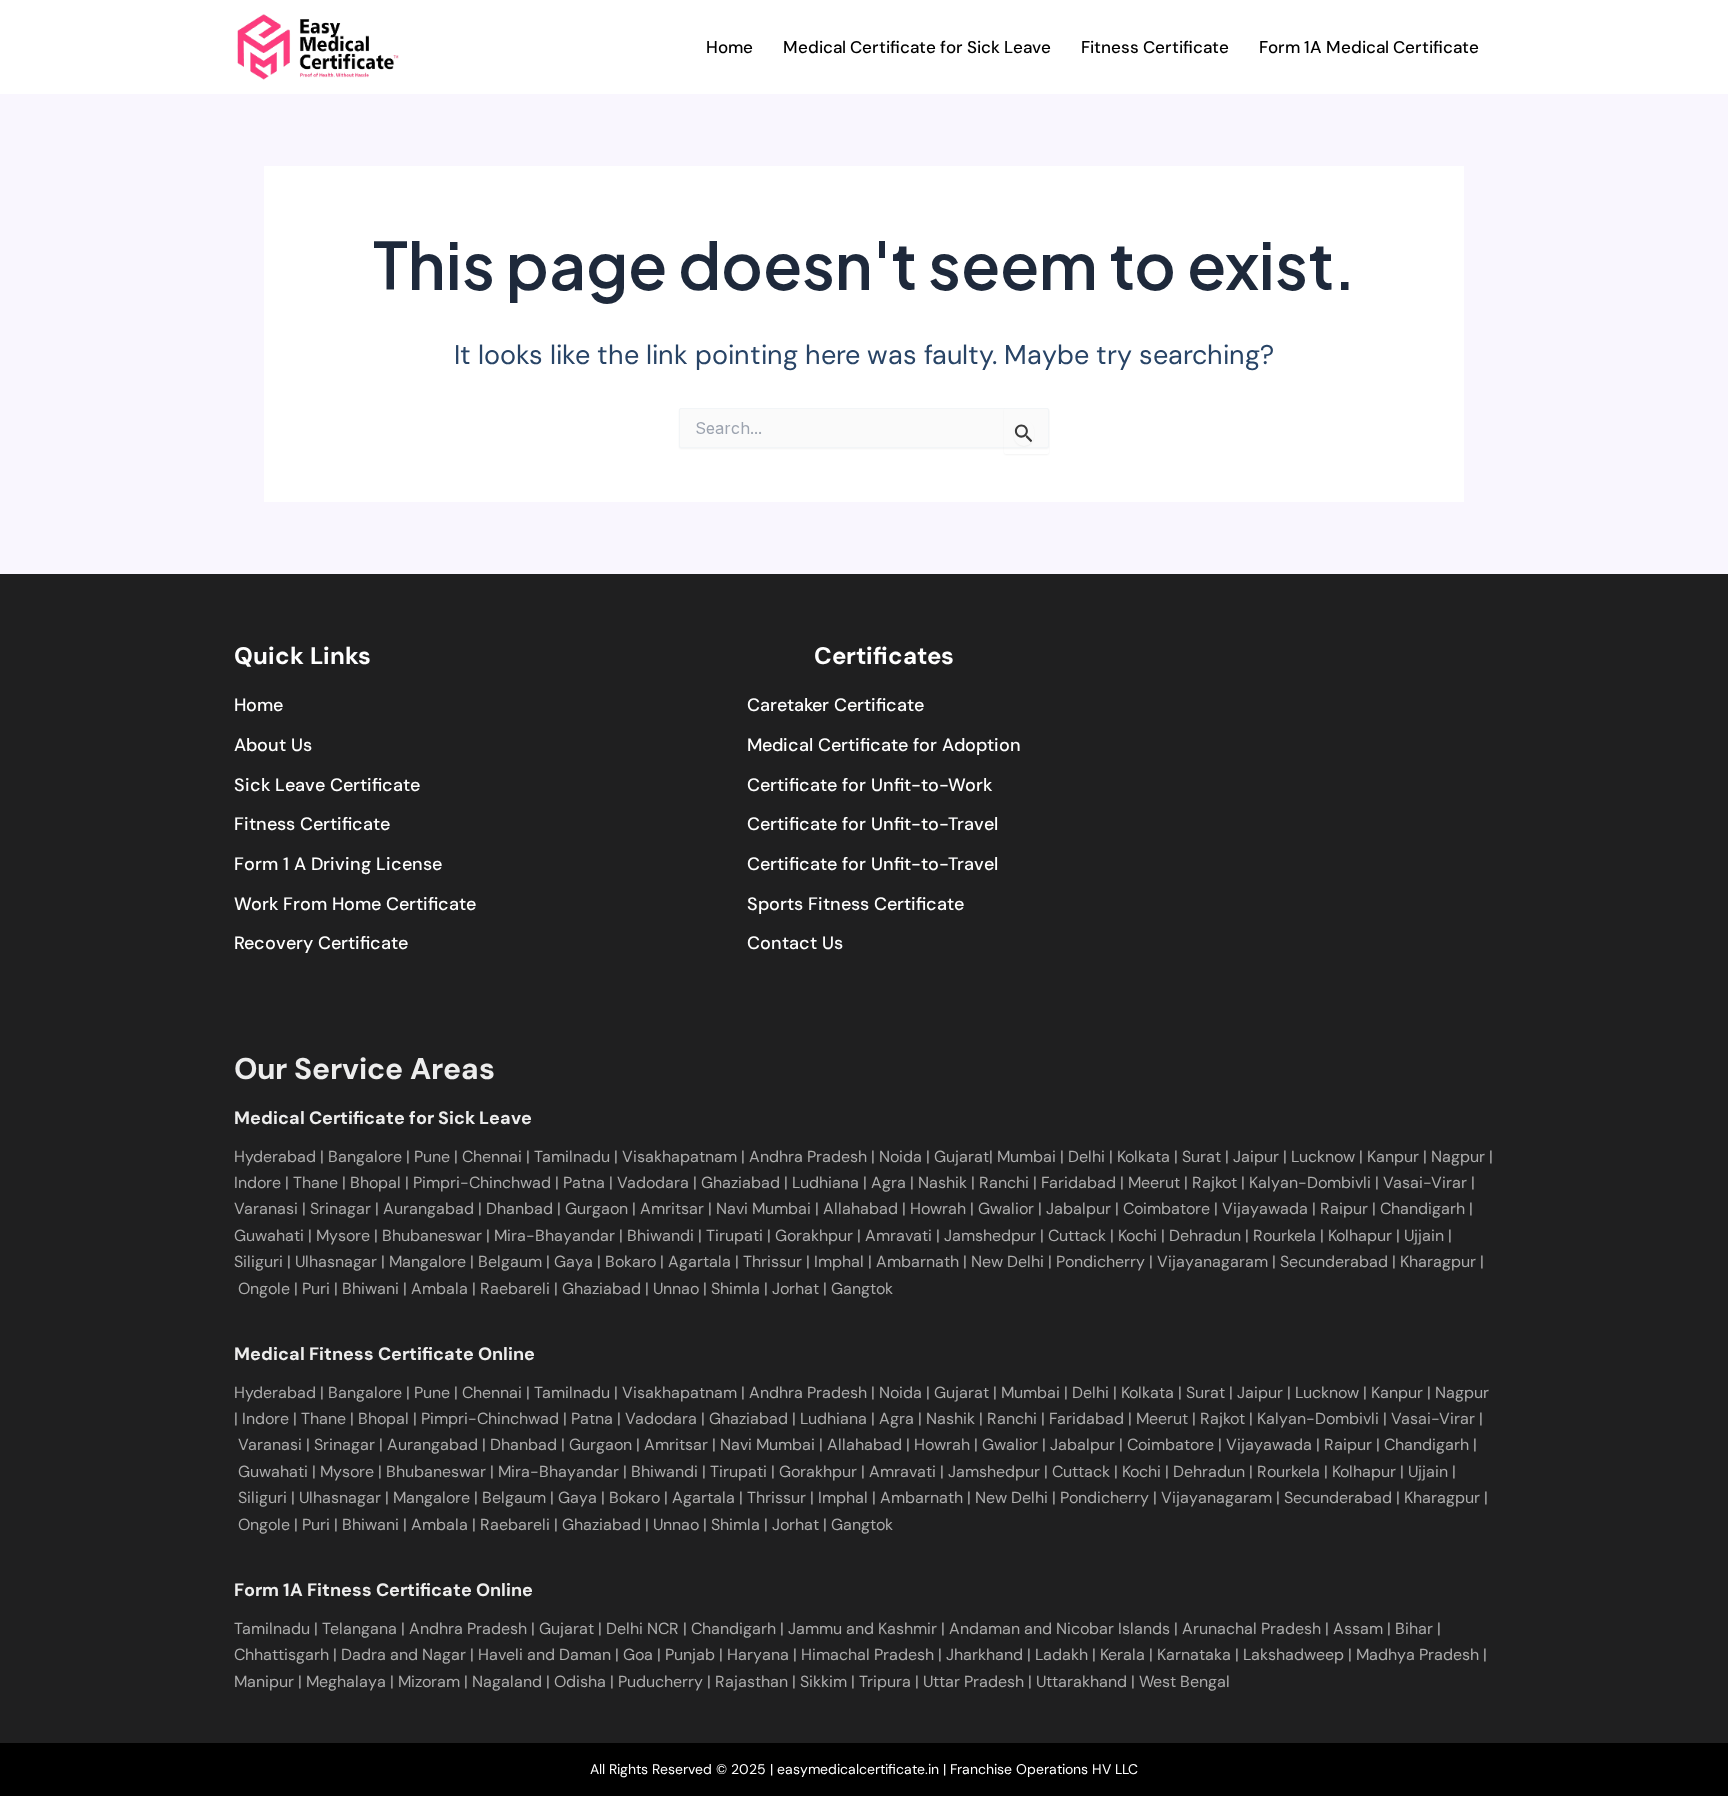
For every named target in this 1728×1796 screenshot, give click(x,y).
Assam (1358, 1628)
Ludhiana (827, 1182)
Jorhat (795, 1288)
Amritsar (670, 1208)
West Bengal (1184, 1681)
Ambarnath (917, 1261)
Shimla (735, 1288)
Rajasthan (751, 1681)
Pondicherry (1100, 1261)
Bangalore (367, 1156)
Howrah (936, 1208)
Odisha (580, 1681)
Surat (1203, 1156)
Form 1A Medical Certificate (1369, 47)
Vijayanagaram (1212, 1261)
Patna (586, 1182)
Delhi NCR (642, 1628)
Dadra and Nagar (403, 1654)
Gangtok (862, 1288)
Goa (638, 1654)
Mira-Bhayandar (552, 1235)
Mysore (341, 1235)
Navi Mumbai (761, 1208)
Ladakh (1061, 1654)
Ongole (264, 1288)
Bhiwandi (658, 1235)
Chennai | (498, 1156)
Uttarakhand (1081, 1681)
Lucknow (1325, 1156)
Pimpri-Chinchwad (484, 1182)
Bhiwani (370, 1288)
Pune (432, 1156)
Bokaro (628, 1261)
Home (729, 47)
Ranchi (1006, 1182)
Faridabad (1080, 1182)
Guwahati (269, 1235)
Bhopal (377, 1182)
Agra (890, 1182)
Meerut (1156, 1182)
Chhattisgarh (281, 1654)
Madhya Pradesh (1417, 1654)
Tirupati (732, 1235)
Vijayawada (1263, 1208)
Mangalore (425, 1261)
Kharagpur (1438, 1261)
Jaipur (1258, 1156)
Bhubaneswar (430, 1235)
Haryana (758, 1654)
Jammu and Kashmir (862, 1628)
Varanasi (266, 1208)
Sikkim (823, 1681)
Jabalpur (1076, 1208)
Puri (316, 1288)
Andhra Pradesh (810, 1156)
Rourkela (1282, 1235)
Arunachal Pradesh (1251, 1628)
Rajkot (1214, 1182)
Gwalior (1004, 1208)
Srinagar (338, 1208)
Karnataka (1194, 1654)
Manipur (264, 1681)
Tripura (885, 1681)
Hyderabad (275, 1156)
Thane (317, 1182)
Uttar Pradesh (973, 1681)
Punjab (690, 1654)
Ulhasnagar (334, 1261)
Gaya (571, 1261)
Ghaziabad (742, 1182)
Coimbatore (1164, 1208)
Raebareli (515, 1288)
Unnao (676, 1288)
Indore (259, 1182)
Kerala (1122, 1654)
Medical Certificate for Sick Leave (917, 47)
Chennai (492, 1392)
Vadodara (655, 1182)
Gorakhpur (812, 1235)
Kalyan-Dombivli (1308, 1182)
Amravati (896, 1235)
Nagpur (1460, 1156)
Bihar (1414, 1628)
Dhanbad (517, 1208)
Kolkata (1145, 1156)
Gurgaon (594, 1208)
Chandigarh (1420, 1208)
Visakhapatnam (681, 1156)
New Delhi (1007, 1261)
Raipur (1342, 1208)
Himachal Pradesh (867, 1654)
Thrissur (772, 1261)
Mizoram (429, 1681)
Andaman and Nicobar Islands (1059, 1628)
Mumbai (1028, 1156)
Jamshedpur (988, 1235)
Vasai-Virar (1423, 1182)
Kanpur (1395, 1156)
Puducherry (660, 1681)
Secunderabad (1334, 1261)
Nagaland (507, 1681)
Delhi (1088, 1156)
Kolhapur (1358, 1235)
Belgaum (508, 1261)
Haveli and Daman (544, 1654)
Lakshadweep (1293, 1654)
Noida (902, 1156)
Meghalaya (346, 1681)
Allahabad (858, 1208)
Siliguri (258, 1261)
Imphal (839, 1261)
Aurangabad (426, 1208)
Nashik (944, 1182)
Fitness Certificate (1155, 47)
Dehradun (1203, 1235)
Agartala (699, 1261)
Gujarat (961, 1156)
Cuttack (1075, 1235)
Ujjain (1422, 1235)
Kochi (1135, 1235)
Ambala (439, 1288)
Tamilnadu (574, 1156)
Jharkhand (984, 1654)
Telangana (359, 1628)
